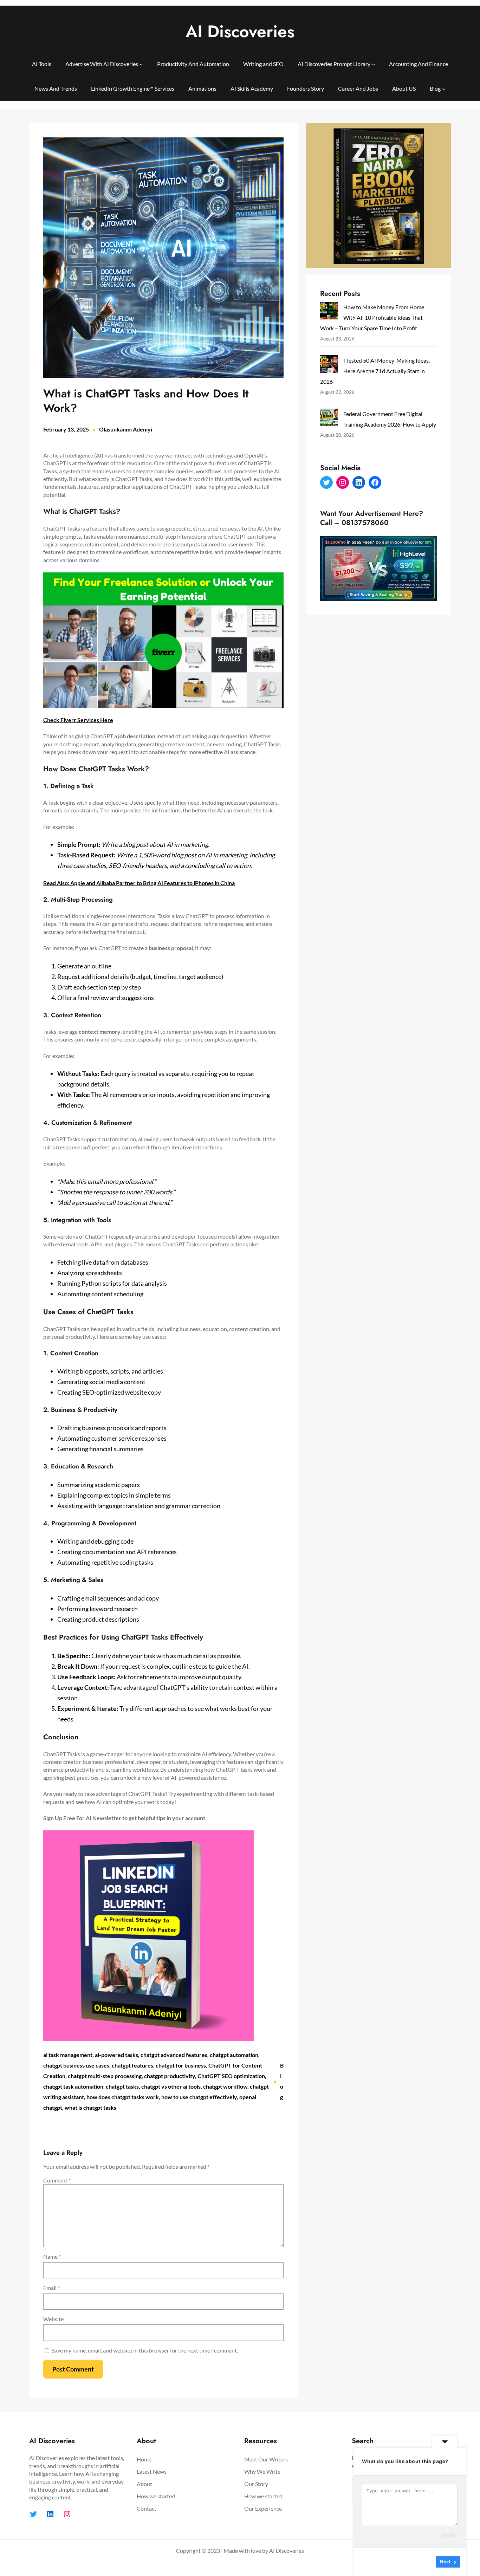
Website (53, 2319)
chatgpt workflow (225, 2086)
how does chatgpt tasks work (123, 2097)
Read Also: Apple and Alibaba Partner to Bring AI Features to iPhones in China (139, 883)
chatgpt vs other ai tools (171, 2086)
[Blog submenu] (444, 89)
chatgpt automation (234, 2055)
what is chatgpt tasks (90, 2107)
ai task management (68, 2055)
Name (52, 2256)
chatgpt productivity (170, 2076)
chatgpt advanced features (174, 2055)
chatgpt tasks (122, 2086)
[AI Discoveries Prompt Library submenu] (374, 64)
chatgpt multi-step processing (105, 2076)
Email (51, 2288)
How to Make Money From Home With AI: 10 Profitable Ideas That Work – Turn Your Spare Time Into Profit (372, 317)
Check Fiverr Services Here (78, 720)
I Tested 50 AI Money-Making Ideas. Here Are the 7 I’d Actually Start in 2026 (375, 371)
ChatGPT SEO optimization (231, 2076)
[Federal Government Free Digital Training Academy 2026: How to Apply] (329, 419)
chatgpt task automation (73, 2086)
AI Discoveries (240, 31)
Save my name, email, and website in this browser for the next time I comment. (145, 2350)
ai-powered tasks (116, 2055)
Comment (57, 2180)
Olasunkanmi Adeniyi (126, 429)
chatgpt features (132, 2065)
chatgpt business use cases (76, 2065)
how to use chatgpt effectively (199, 2097)
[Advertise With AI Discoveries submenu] (141, 64)
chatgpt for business (181, 2065)
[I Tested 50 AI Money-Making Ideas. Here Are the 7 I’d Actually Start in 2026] (329, 366)
